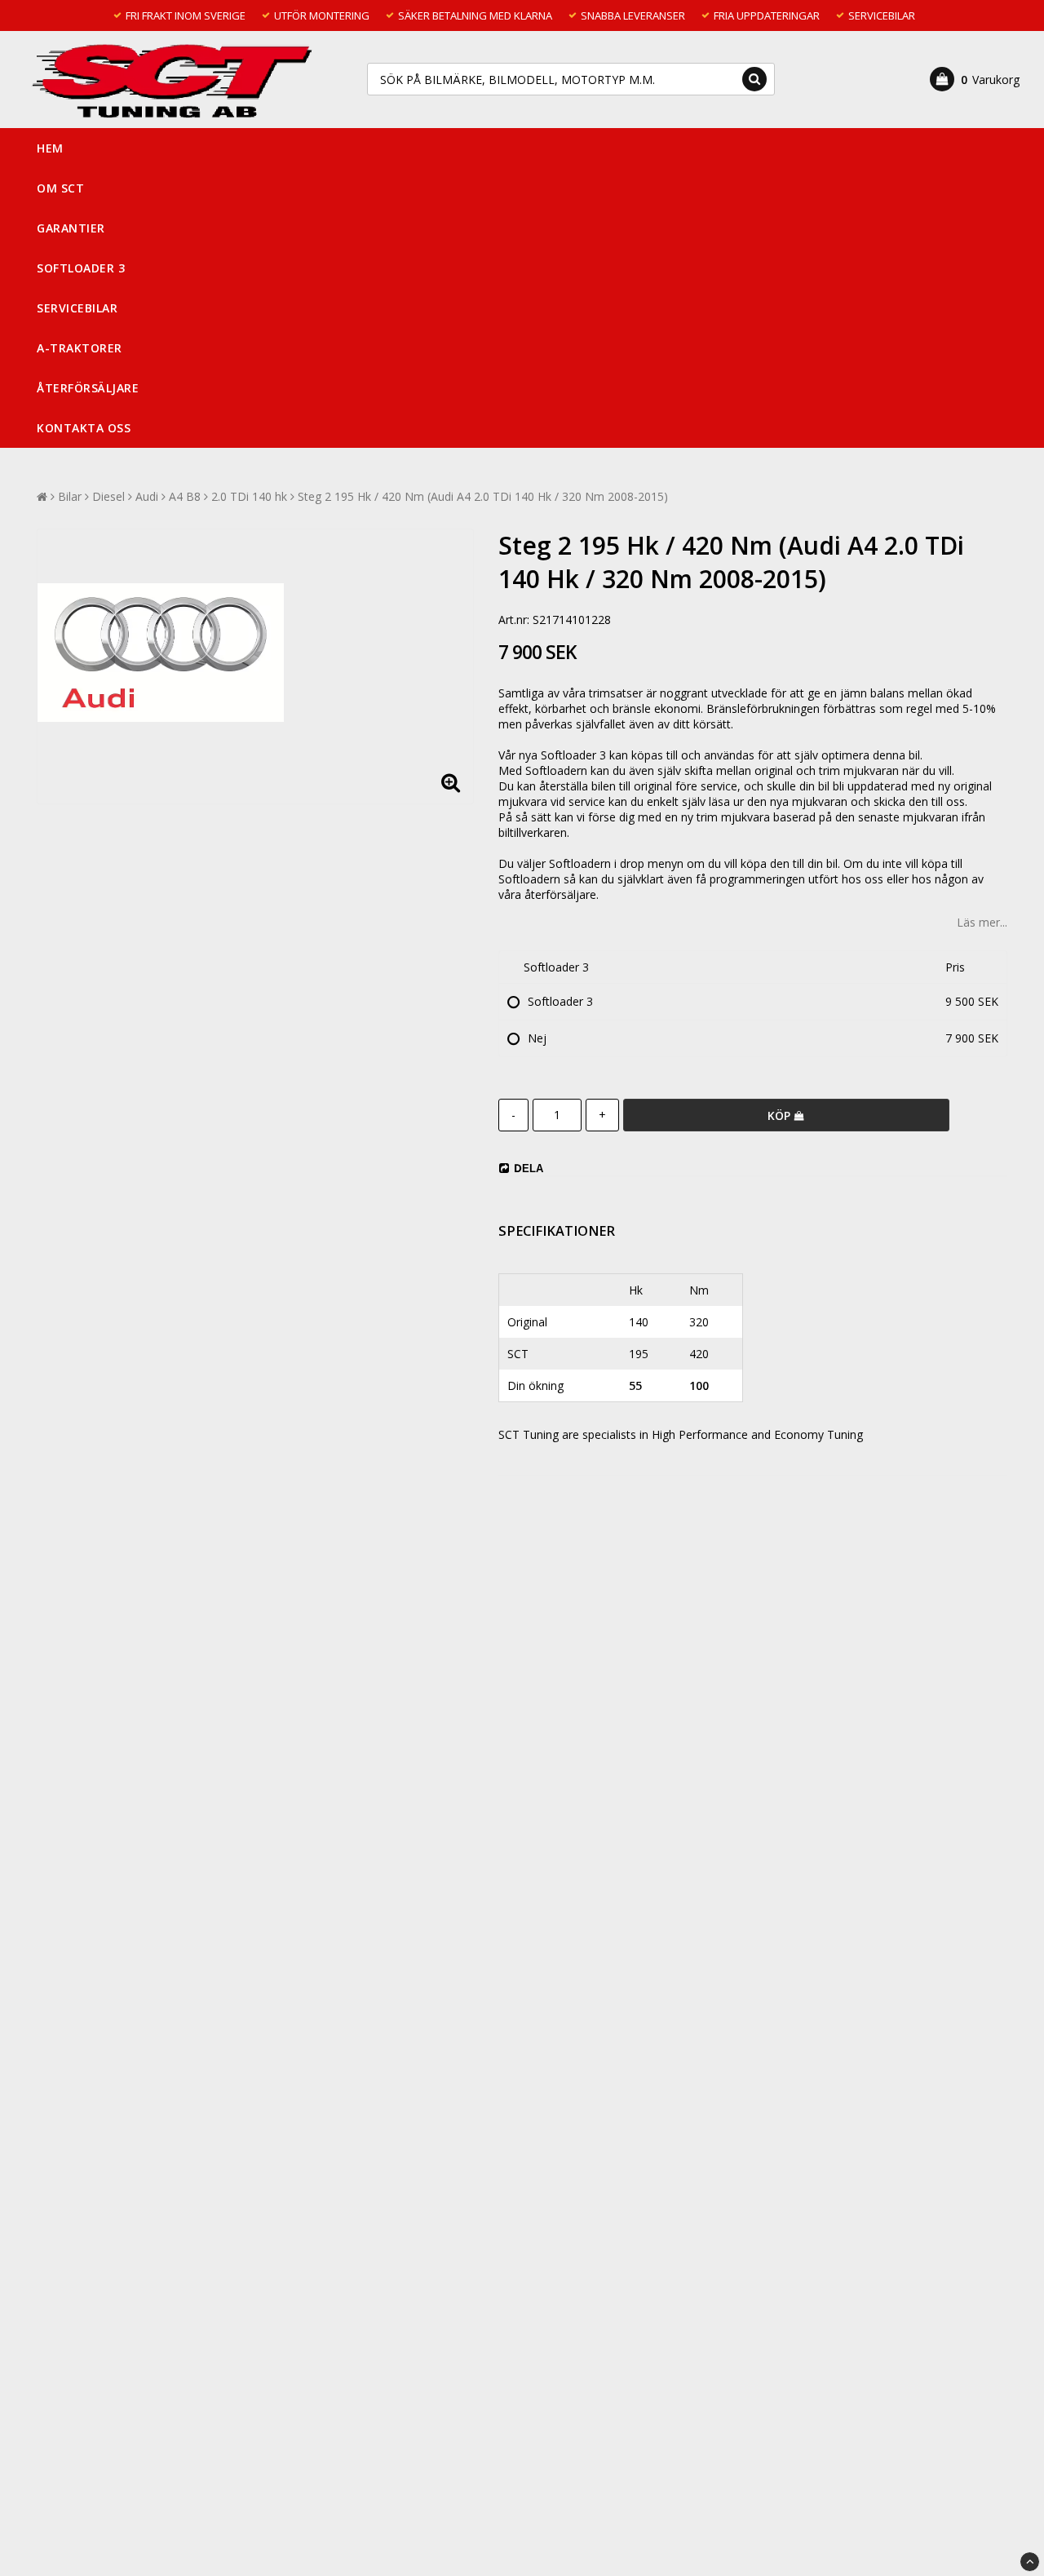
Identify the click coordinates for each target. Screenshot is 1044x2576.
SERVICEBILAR (77, 308)
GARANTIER (71, 228)
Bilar (70, 496)
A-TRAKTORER (80, 348)
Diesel (108, 496)
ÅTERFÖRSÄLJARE (88, 388)
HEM (50, 148)
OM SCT (60, 188)
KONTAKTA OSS (84, 428)
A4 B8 (185, 496)
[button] (975, 79)
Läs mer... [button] (982, 922)
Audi (147, 496)
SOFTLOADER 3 (81, 268)
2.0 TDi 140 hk (249, 496)
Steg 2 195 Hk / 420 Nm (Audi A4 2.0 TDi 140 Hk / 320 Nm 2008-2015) (483, 496)
